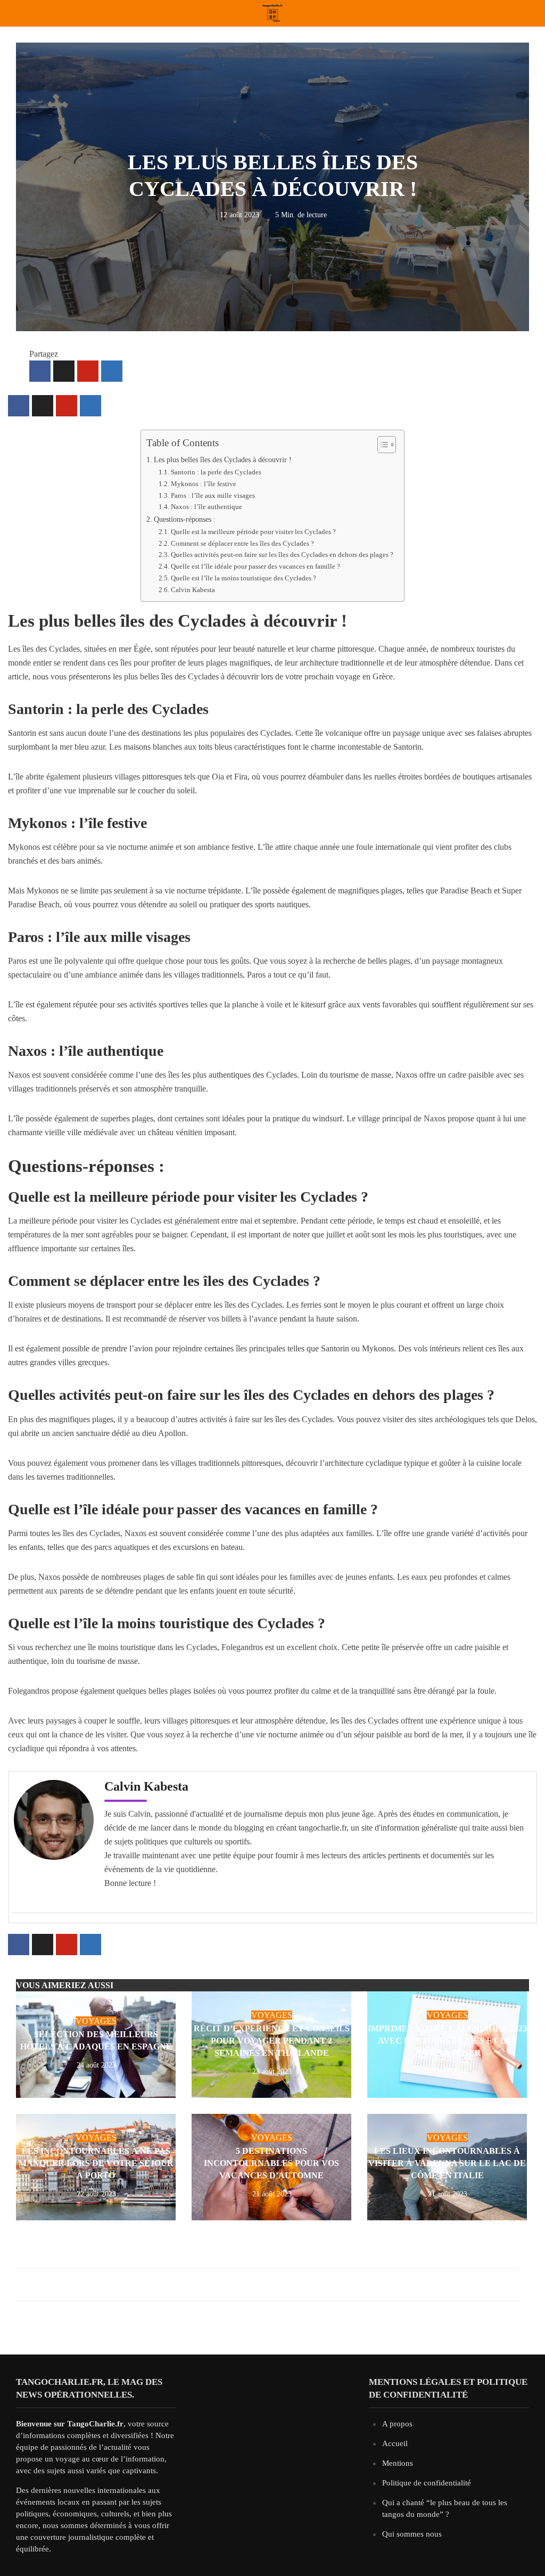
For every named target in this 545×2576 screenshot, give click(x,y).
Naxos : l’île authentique (207, 507)
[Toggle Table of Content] (381, 444)
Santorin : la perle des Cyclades (216, 472)
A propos (397, 2424)
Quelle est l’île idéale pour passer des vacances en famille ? (255, 566)
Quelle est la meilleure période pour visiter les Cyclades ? (253, 532)
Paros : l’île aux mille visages (213, 495)
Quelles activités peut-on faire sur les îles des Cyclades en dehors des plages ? (282, 555)
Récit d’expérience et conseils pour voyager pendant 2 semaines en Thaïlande (272, 2041)
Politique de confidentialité (427, 2483)
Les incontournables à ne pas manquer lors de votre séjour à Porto (96, 2163)
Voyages (96, 2021)
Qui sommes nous (412, 2534)
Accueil (395, 2443)
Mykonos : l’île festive (204, 484)
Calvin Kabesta (193, 590)
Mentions (398, 2463)
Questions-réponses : (185, 519)
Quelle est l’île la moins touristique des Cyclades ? (243, 578)
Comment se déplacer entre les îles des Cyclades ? (242, 543)
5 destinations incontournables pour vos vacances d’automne (271, 2163)
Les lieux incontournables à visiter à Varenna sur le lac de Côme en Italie (447, 2163)
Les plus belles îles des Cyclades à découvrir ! (223, 460)
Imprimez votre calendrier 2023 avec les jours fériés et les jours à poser (447, 2041)
